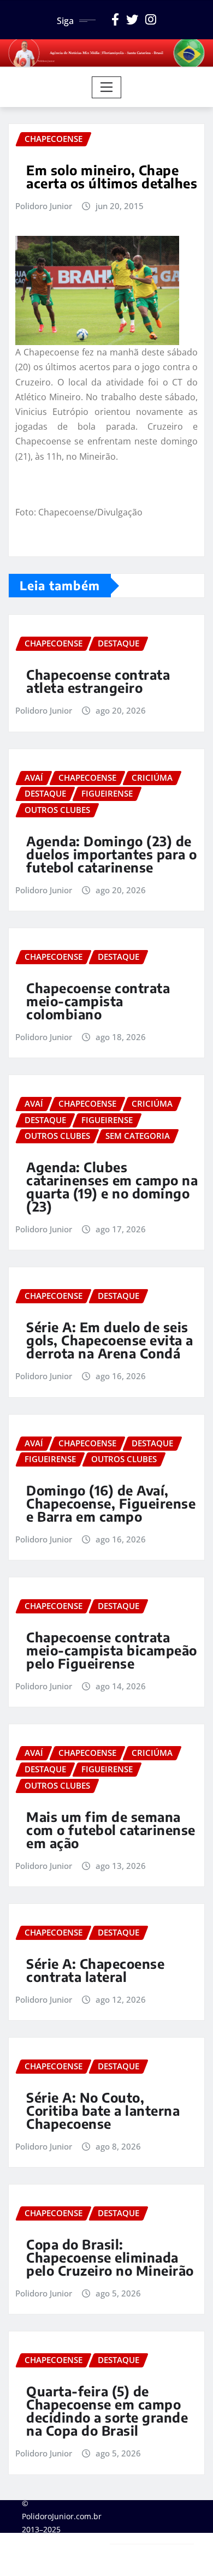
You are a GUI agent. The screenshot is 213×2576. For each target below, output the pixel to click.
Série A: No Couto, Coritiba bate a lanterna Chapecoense (103, 2110)
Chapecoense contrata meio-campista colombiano (98, 1001)
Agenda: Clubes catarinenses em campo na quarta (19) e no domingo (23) (112, 1186)
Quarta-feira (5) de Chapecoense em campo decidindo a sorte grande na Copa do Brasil (107, 2411)
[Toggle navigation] (107, 87)
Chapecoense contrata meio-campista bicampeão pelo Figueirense (112, 1650)
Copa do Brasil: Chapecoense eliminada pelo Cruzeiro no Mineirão (110, 2257)
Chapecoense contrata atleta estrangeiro (98, 681)
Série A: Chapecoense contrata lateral (95, 1970)
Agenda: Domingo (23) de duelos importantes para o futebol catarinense (112, 854)
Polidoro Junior (44, 206)
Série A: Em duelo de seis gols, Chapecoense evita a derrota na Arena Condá (110, 1340)
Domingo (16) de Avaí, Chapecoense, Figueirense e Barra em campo (111, 1503)
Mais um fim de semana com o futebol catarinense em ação (111, 1830)
